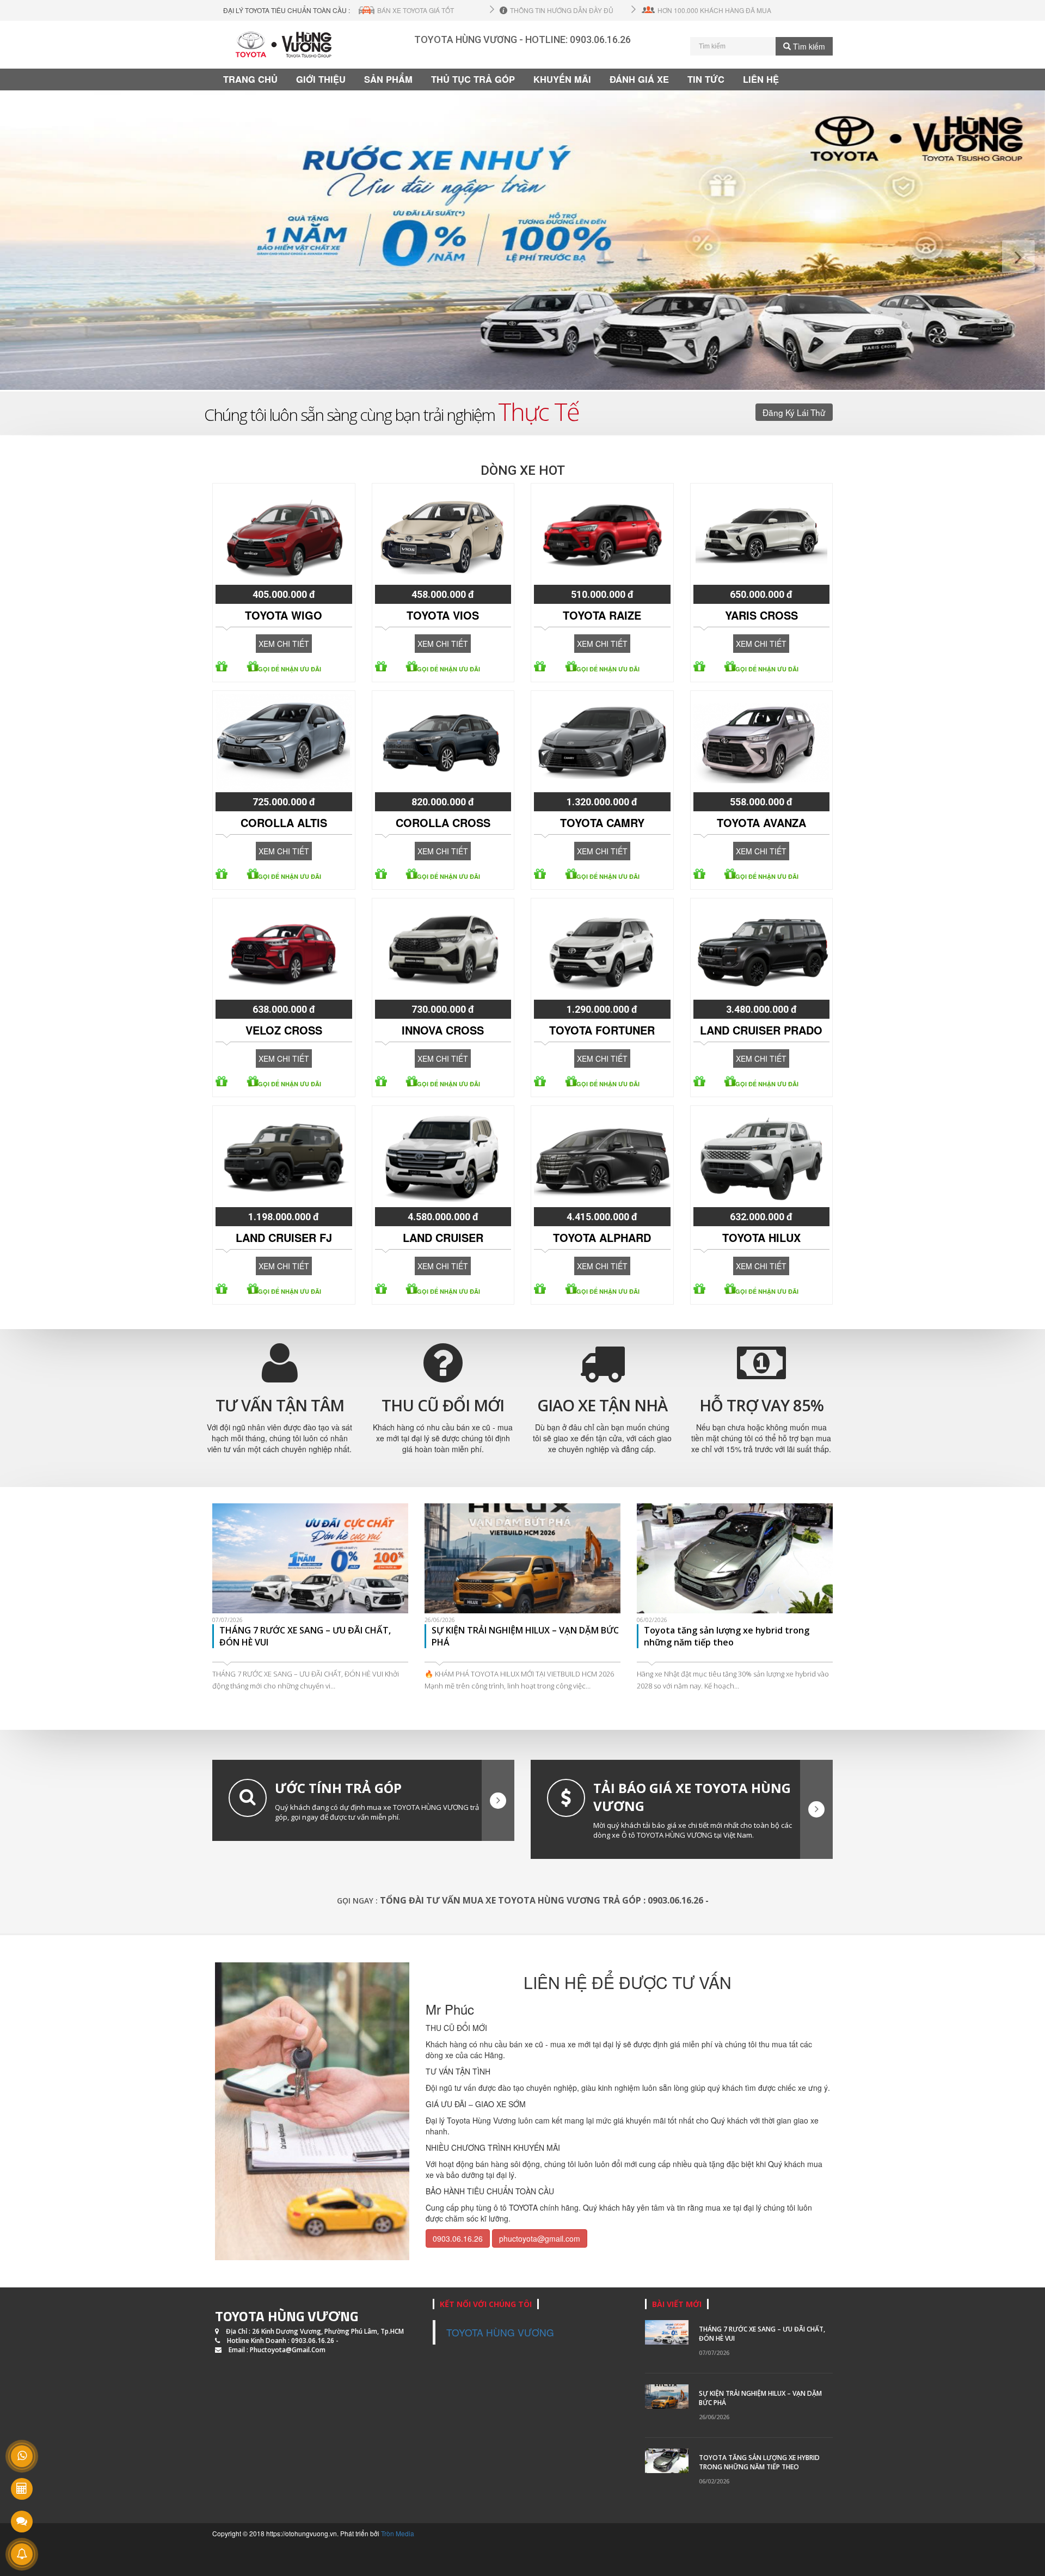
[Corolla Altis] (284, 743)
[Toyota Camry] (602, 743)
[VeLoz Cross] (284, 950)
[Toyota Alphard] (602, 1158)
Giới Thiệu (321, 79)
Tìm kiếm (808, 46)
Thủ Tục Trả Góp (473, 79)
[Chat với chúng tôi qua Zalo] (22, 2522)
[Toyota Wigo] (284, 535)
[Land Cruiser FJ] (284, 1158)
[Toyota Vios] (443, 535)
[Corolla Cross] (443, 743)
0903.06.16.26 (600, 39)
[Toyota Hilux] (762, 1158)
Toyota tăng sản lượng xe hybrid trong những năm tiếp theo (759, 2462)
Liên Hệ (761, 79)
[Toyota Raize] (602, 535)
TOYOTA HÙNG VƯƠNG (287, 2316)
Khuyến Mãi (562, 79)
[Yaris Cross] (762, 535)
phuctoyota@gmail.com (540, 2238)
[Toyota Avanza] (762, 743)
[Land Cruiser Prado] (762, 950)
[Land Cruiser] (443, 1158)
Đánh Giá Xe (639, 79)
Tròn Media (398, 2533)
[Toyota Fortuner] (602, 950)
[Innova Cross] (443, 950)
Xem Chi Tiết (284, 644)
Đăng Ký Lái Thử (794, 412)
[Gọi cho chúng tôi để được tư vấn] (22, 2456)
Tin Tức (706, 79)
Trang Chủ (250, 79)
